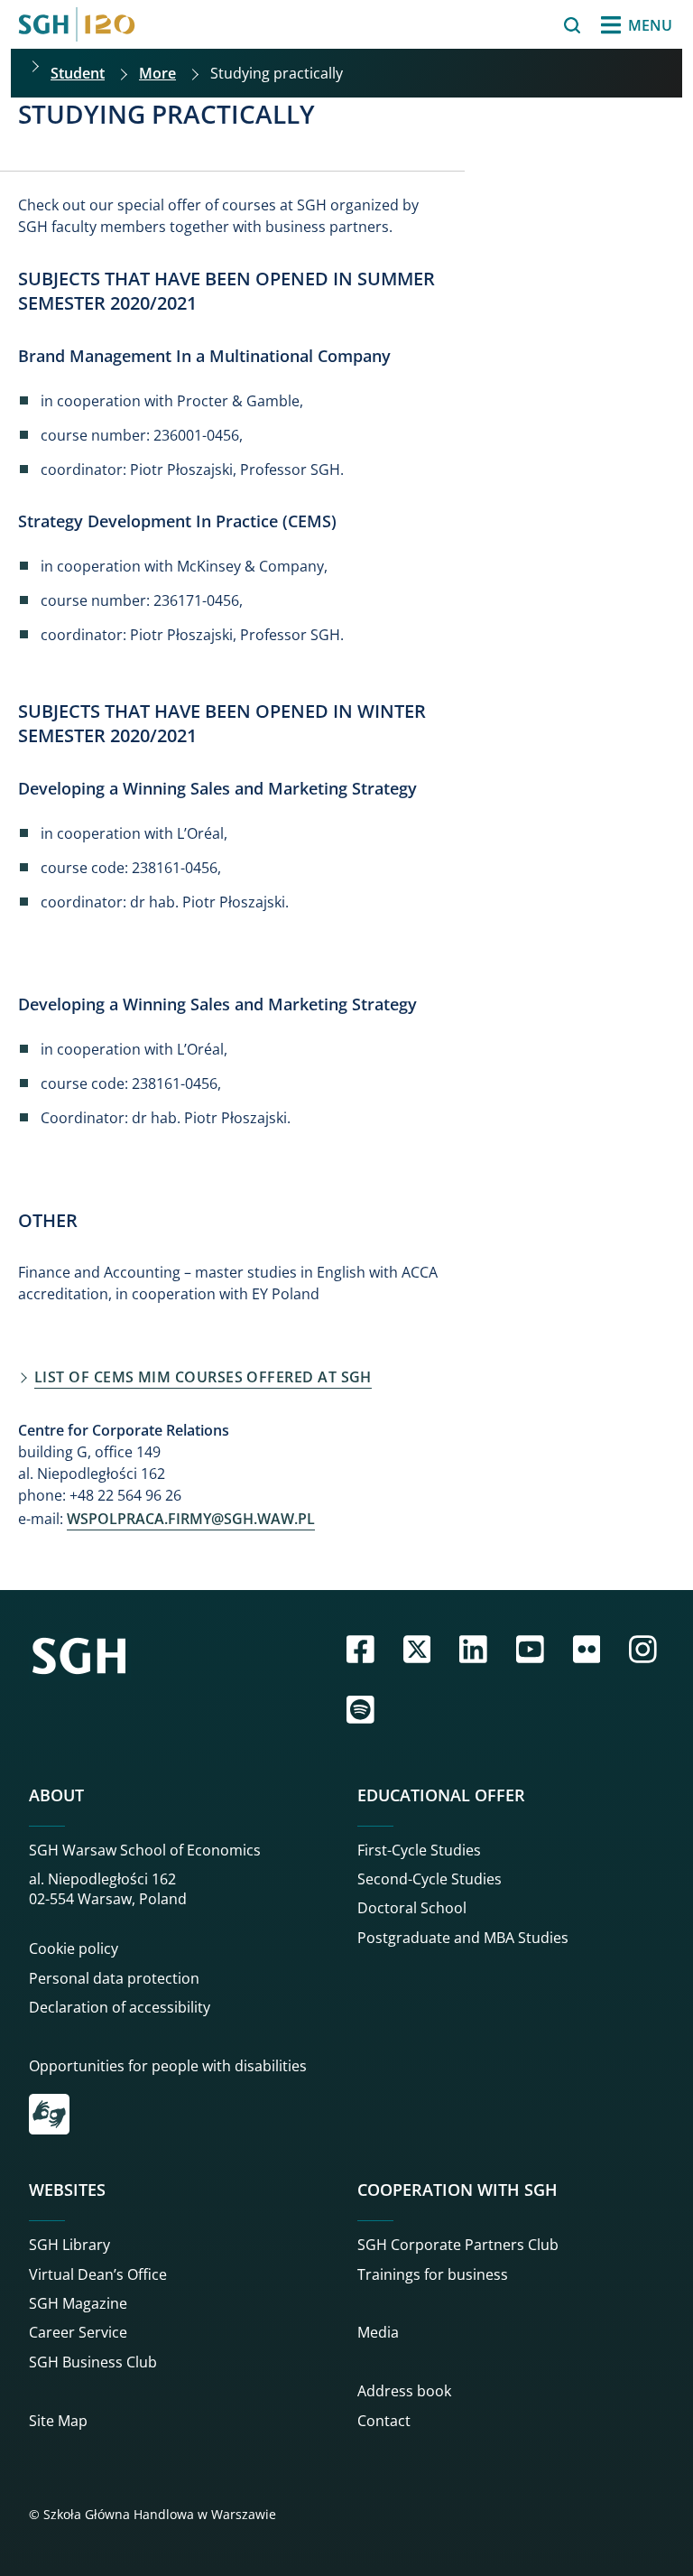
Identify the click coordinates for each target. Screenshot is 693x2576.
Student (78, 73)
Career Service (78, 2332)
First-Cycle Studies (419, 1850)
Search (525, 25)
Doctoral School (412, 1908)
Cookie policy (74, 1948)
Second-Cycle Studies (430, 1879)
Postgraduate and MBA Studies (463, 1938)
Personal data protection (114, 1978)
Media (378, 2332)
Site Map (58, 2421)
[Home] (77, 24)
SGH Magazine (78, 2303)
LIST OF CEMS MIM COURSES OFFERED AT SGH (203, 1377)
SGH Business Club (93, 2362)
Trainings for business (433, 2274)
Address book (404, 2391)
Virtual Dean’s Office (98, 2274)
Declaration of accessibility (120, 2007)
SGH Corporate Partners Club (458, 2245)
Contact (384, 2421)
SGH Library (69, 2245)
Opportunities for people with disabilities (168, 2066)
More (157, 73)
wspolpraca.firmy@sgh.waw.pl (191, 1519)
